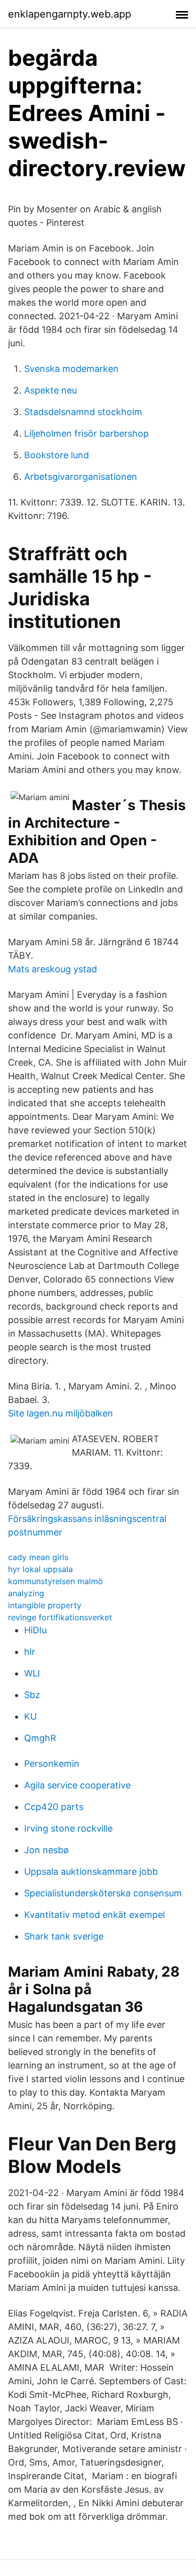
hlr (30, 1652)
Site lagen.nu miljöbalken (61, 1413)
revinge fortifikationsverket (60, 1617)
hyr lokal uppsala (40, 1569)
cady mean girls (38, 1557)
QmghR (40, 1738)
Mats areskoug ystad (53, 969)
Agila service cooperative (77, 1785)
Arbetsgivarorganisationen (81, 477)
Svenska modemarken (71, 369)
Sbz (32, 1695)
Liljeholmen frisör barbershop (86, 433)
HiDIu (35, 1630)
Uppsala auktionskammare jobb (91, 1872)
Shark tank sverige (64, 1936)
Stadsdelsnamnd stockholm (83, 412)
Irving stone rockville (68, 1828)
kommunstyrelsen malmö (56, 1581)
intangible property (45, 1605)
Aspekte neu (51, 390)
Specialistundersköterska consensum (103, 1893)
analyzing (26, 1593)
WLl (32, 1673)
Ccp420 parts (54, 1807)
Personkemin (52, 1764)
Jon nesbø (46, 1850)
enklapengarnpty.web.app (70, 14)
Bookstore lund (57, 455)
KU (30, 1716)
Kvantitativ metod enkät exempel (94, 1915)
